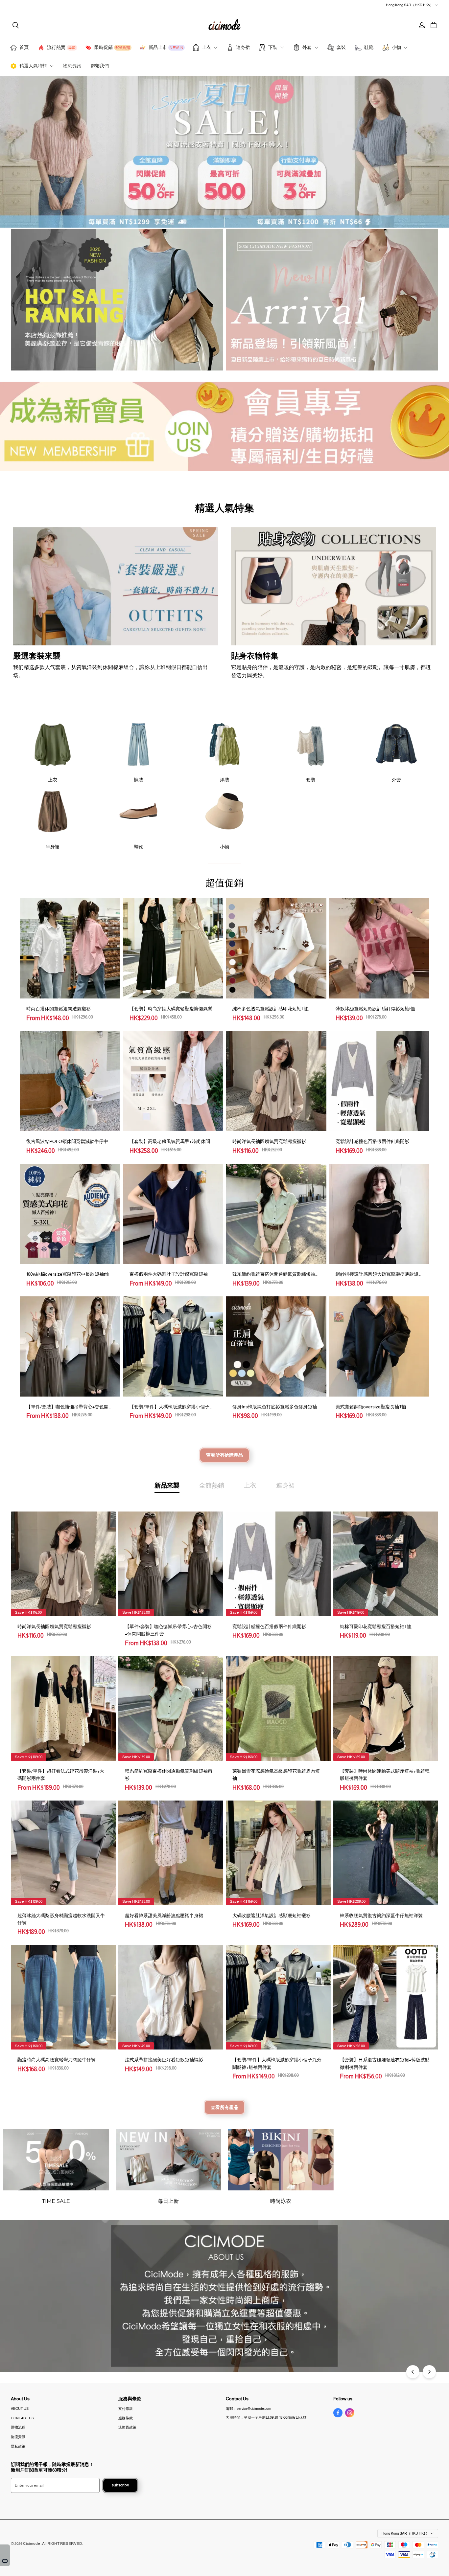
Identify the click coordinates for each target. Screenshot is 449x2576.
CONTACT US (22, 2418)
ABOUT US (20, 2408)
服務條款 (126, 2418)
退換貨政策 (127, 2427)
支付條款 (126, 2408)
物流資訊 (18, 2437)
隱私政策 (18, 2446)
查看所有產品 (225, 2107)
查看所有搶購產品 (225, 1455)
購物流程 (18, 2427)
